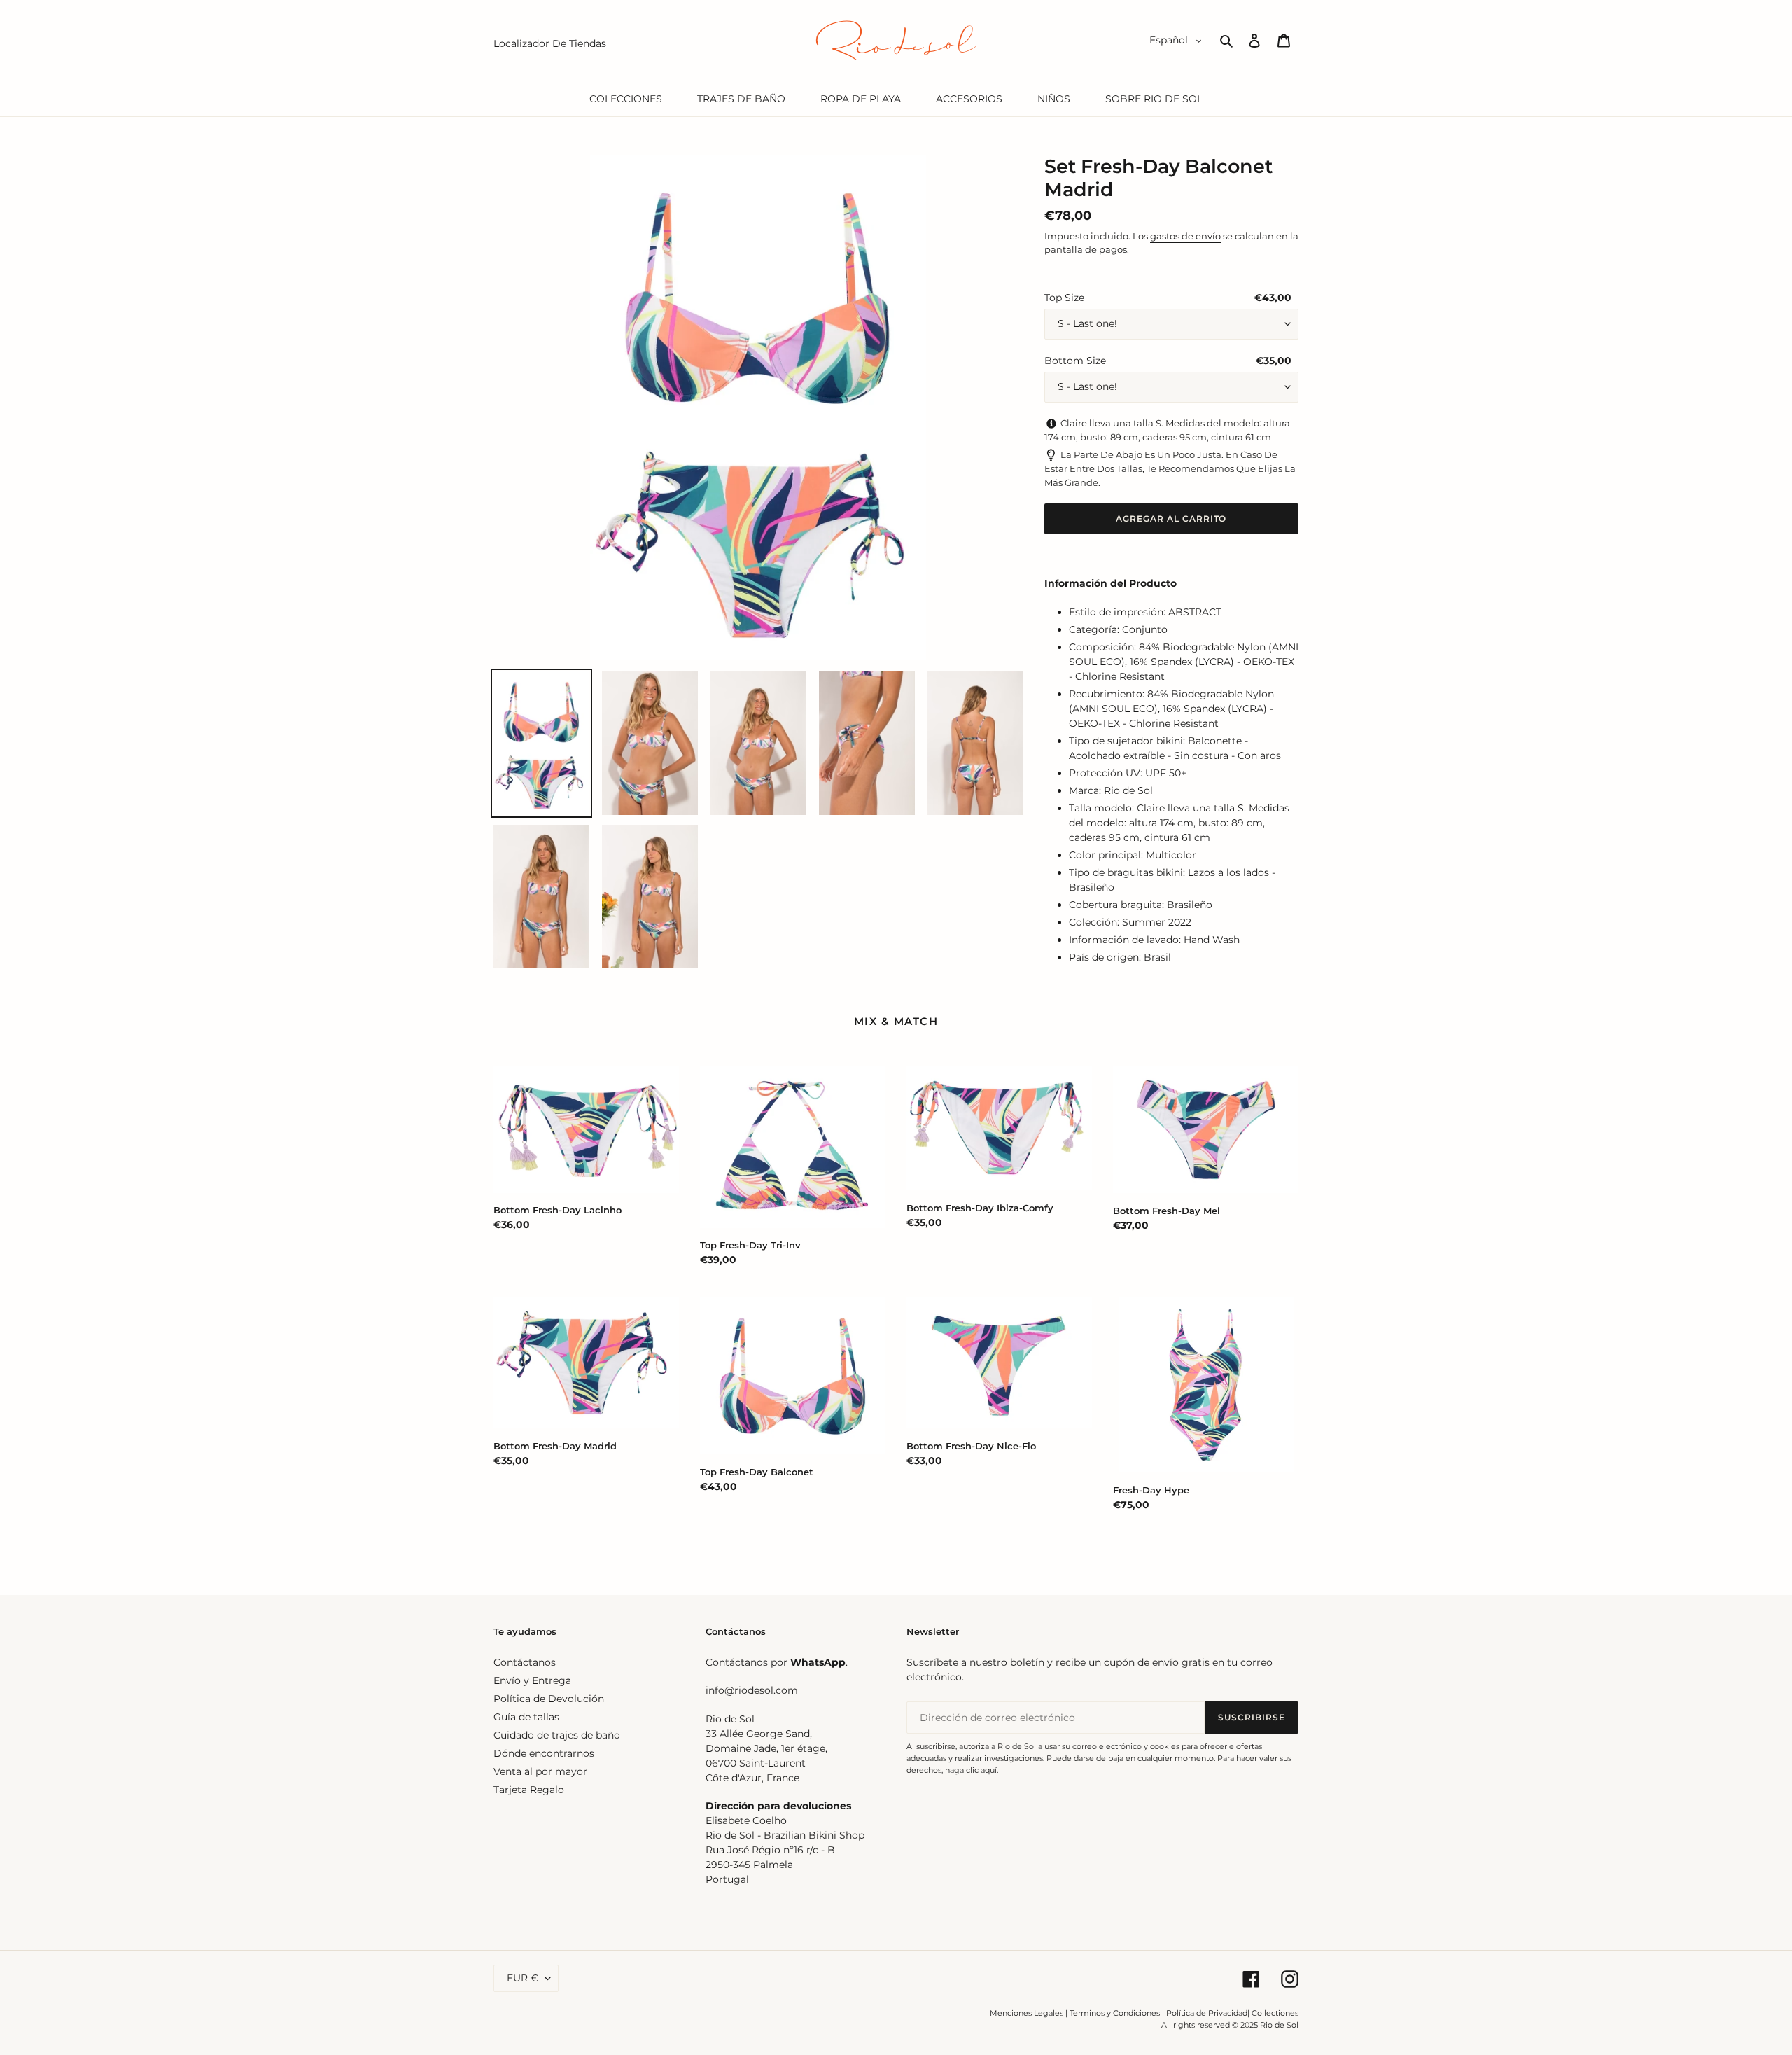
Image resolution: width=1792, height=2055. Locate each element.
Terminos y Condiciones (1115, 2013)
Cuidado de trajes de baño (557, 1735)
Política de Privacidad (1207, 2013)
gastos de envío (1185, 236)
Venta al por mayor (540, 1771)
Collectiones (1275, 2013)
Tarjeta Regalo (529, 1790)
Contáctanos (525, 1662)
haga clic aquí (971, 1770)
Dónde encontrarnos (544, 1753)
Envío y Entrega (532, 1680)
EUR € (523, 1978)
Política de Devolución (549, 1699)
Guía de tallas (526, 1717)
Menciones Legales (1027, 2013)
